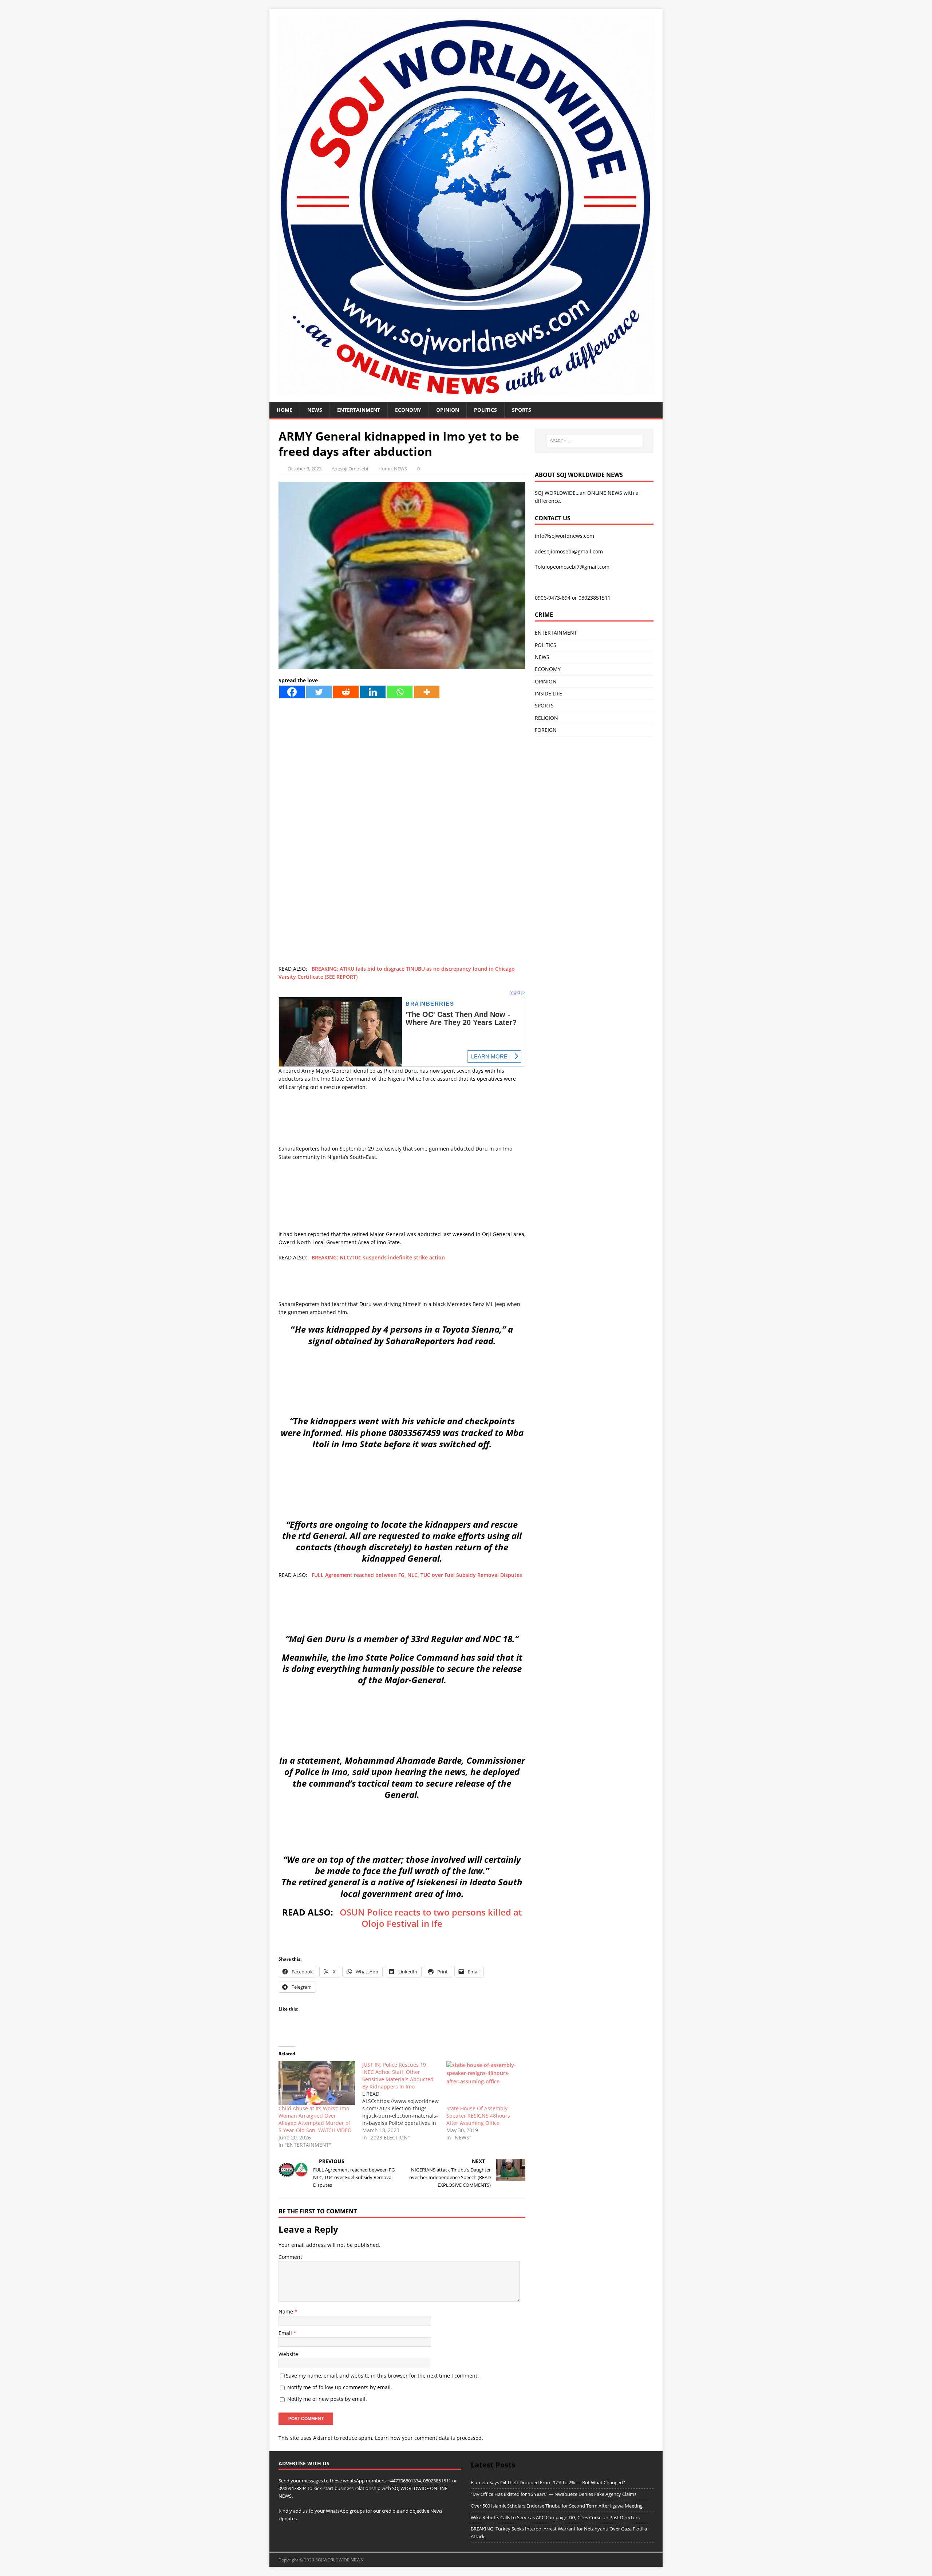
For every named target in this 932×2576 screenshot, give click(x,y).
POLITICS (485, 410)
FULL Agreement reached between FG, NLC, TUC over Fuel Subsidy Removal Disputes (417, 1575)
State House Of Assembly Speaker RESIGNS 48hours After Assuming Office (478, 2116)
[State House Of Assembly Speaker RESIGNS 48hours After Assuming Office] (485, 2083)
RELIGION (546, 718)
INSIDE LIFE (548, 693)
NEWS (315, 410)
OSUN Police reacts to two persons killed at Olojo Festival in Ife (431, 1918)
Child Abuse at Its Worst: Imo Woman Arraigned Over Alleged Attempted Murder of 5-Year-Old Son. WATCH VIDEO (315, 2119)
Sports (522, 410)
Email (286, 2333)
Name (287, 2311)
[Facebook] (292, 692)
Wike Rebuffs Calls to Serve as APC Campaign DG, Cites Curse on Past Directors (555, 2517)
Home (285, 410)
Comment (290, 2257)
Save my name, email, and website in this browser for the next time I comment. (382, 2376)
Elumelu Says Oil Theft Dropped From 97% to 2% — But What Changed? (548, 2482)
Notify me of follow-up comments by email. (340, 2387)
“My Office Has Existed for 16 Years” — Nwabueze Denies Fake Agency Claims (554, 2494)
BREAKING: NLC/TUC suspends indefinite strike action (378, 1257)
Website (288, 2354)
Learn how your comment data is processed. (429, 2438)
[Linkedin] (373, 692)
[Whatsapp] (400, 692)
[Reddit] (346, 692)
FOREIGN (546, 730)
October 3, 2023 (305, 469)
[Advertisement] (402, 797)
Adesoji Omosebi (350, 469)
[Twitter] (319, 692)
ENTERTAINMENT (359, 410)
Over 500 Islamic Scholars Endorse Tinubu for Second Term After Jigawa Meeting (557, 2506)
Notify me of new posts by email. (327, 2399)
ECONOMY (408, 410)
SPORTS (544, 705)
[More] (427, 692)
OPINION (448, 410)
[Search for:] (594, 441)
